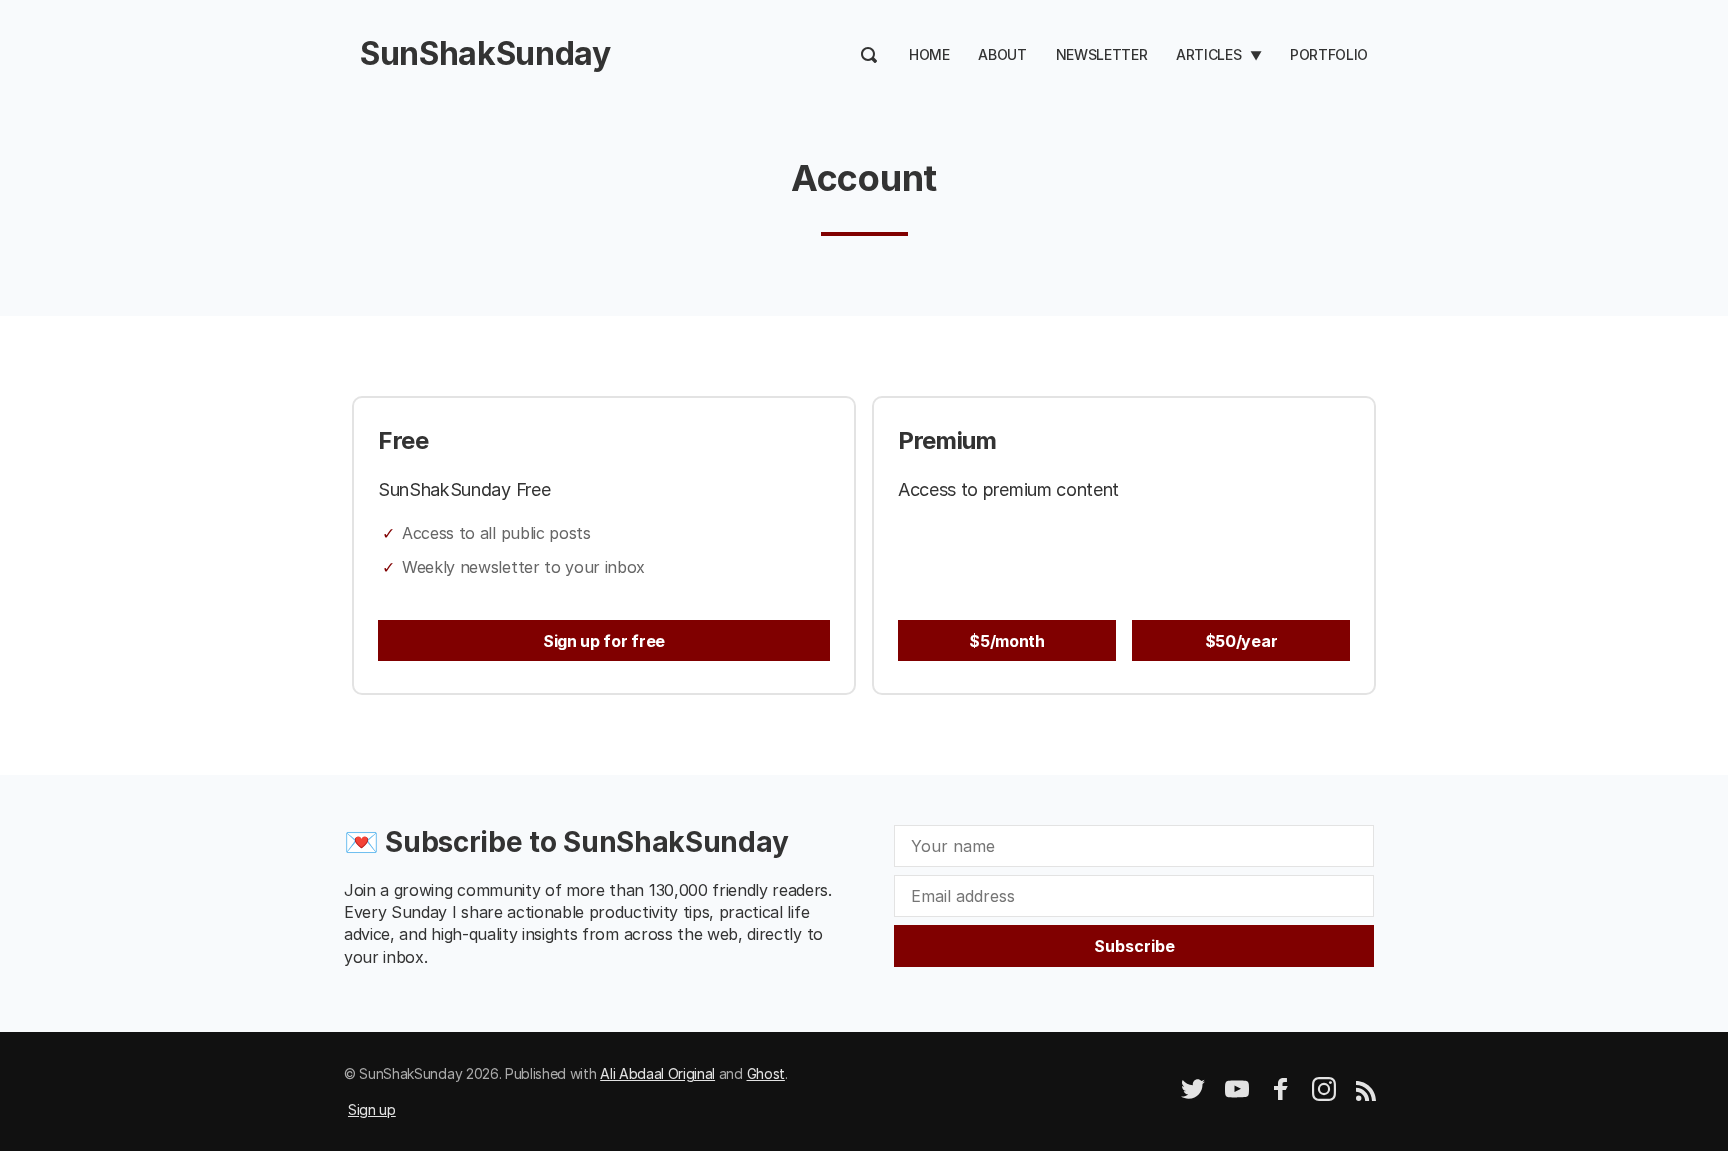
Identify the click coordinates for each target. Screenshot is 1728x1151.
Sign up (372, 1109)
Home (929, 54)
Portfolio (1329, 54)
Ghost (766, 1073)
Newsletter (1102, 54)
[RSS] (1366, 1095)
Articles (1208, 54)
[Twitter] (1193, 1095)
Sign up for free (604, 641)
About (1002, 54)
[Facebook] (1281, 1095)
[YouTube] (1237, 1095)
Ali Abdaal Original (657, 1073)
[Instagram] (1324, 1095)
